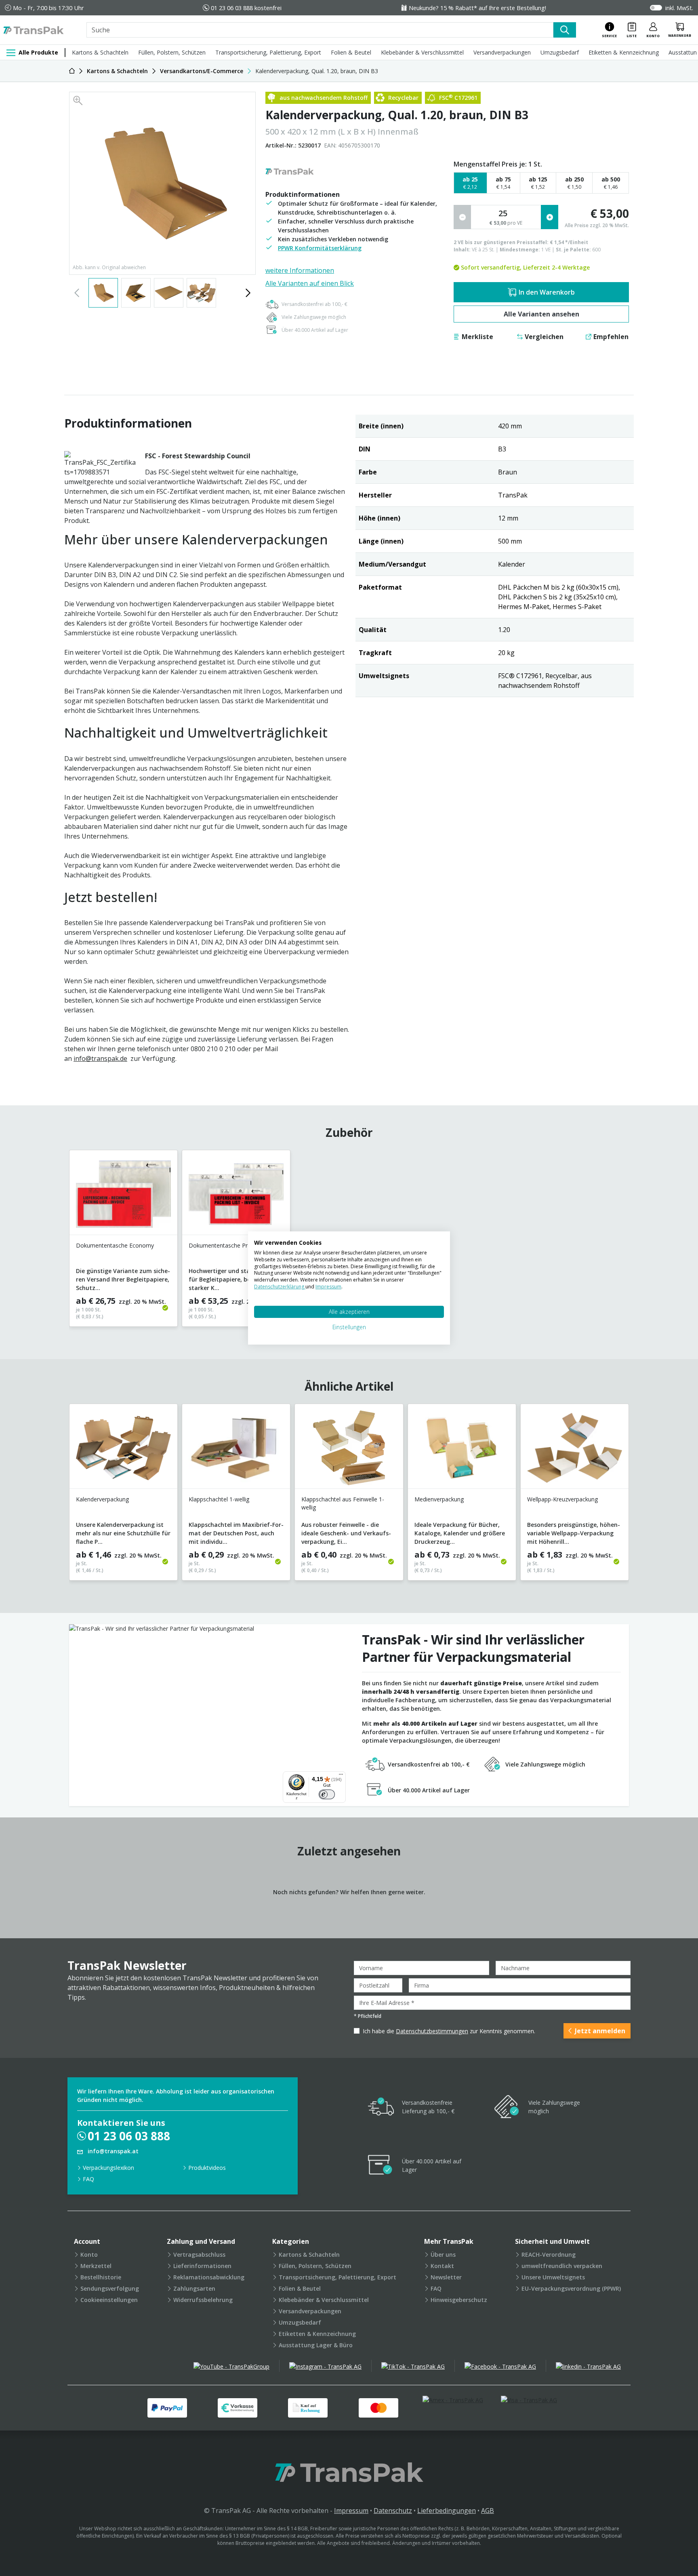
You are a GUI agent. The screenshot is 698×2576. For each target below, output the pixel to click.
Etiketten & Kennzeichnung (624, 52)
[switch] (327, 1794)
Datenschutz (393, 2511)
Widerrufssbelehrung (203, 2300)
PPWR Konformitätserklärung (320, 248)
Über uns (443, 2255)
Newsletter (446, 2277)
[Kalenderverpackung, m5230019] (123, 1449)
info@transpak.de (100, 1058)
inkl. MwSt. (679, 8)
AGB (488, 2511)
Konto (89, 2255)
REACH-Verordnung (549, 2255)
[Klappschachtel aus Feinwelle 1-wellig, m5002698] (349, 1449)
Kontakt (442, 2266)
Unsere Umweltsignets (553, 2277)
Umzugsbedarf (560, 52)
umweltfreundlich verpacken (562, 2266)
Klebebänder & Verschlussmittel (422, 52)
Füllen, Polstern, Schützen (172, 52)
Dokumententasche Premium (227, 1245)
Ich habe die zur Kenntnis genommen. (449, 2031)
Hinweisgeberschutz (459, 2300)
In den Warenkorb (547, 292)
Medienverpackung (439, 1499)
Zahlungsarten (194, 2288)
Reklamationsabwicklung (209, 2277)
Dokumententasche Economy (115, 1245)
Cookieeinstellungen (109, 2300)
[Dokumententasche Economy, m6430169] (123, 1196)
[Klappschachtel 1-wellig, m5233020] (236, 1449)
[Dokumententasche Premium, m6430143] (236, 1196)
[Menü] (341, 1776)
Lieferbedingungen (447, 2511)
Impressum (351, 2511)
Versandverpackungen (502, 52)
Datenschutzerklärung (280, 1287)
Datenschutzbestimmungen (432, 2031)
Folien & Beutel (351, 52)
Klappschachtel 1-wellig (219, 1499)
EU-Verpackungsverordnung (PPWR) (571, 2288)
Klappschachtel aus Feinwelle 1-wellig (343, 1503)
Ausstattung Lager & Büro (316, 2345)
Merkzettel (96, 2266)
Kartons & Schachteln (100, 52)
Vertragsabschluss (199, 2255)
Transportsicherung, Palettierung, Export (268, 52)
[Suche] (565, 30)
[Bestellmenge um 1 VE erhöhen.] (550, 217)
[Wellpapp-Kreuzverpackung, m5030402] (575, 1449)
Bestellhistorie (101, 2277)
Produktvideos (207, 2168)
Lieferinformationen (202, 2266)
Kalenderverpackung (102, 1499)
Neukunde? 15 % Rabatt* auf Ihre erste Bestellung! (477, 8)
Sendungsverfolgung (110, 2288)
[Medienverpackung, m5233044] (462, 1449)
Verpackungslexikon (108, 2168)
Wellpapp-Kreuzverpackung (562, 1499)
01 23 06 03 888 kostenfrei (246, 8)
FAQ (88, 2179)
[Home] (72, 71)
